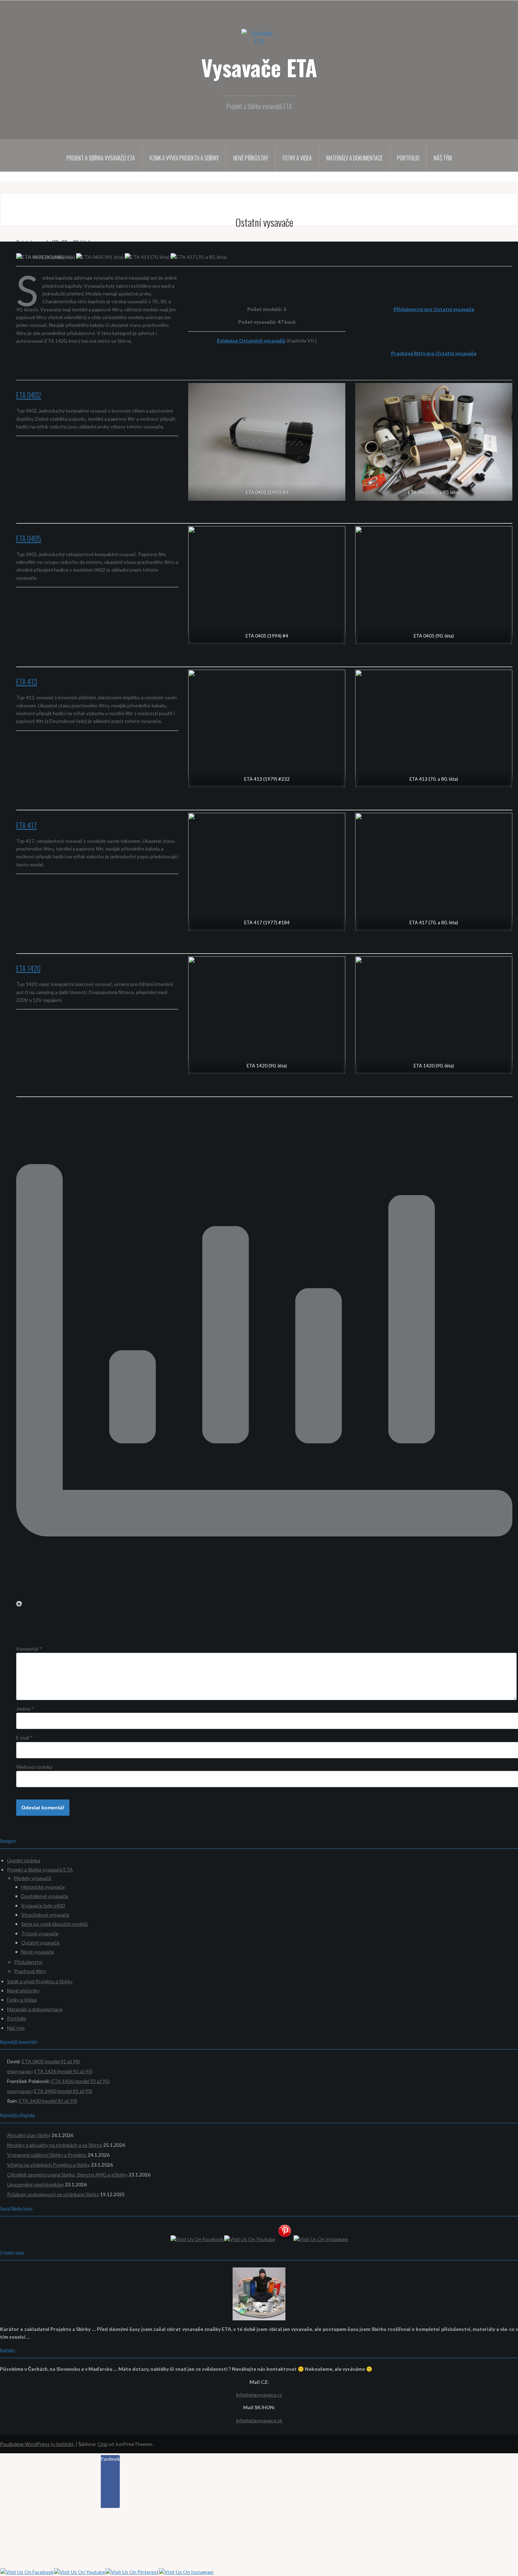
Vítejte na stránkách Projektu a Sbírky (48, 2165)
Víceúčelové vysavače (45, 1915)
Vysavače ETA (259, 67)
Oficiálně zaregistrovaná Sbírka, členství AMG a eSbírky (67, 2175)
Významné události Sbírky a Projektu (47, 2155)
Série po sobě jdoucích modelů (54, 1924)
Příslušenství (28, 1962)
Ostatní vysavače (40, 1942)
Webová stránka (34, 1767)
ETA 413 (27, 681)
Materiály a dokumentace (354, 158)
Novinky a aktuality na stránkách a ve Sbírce (55, 2145)
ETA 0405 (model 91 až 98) (51, 2061)
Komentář (29, 1649)
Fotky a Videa (297, 158)
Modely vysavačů (33, 1878)
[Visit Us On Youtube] (249, 2239)
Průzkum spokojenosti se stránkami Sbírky (53, 2194)
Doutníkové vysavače (45, 1896)
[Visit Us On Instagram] (321, 2239)
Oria (102, 2444)
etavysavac (19, 2071)
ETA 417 (26, 825)
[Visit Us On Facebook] (197, 2239)
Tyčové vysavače (40, 1933)
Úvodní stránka (24, 1860)
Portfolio (408, 158)
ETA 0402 (29, 395)
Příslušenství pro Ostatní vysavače (434, 309)
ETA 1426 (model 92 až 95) (63, 2071)
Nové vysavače (38, 1952)
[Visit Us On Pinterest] (284, 2233)
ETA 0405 (29, 538)
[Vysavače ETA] (259, 40)
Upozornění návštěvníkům (35, 2184)
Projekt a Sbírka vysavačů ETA (101, 158)
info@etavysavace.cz (259, 2395)
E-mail (24, 1738)
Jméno (25, 1709)
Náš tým (443, 158)
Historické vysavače (43, 1887)
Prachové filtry (30, 1971)
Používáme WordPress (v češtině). (37, 2444)
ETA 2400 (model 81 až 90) (63, 2091)
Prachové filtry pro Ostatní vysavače (434, 353)
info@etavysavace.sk (259, 2420)
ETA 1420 (28, 968)
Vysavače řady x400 (43, 1905)
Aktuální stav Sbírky (29, 2135)
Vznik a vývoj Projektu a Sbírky (184, 158)
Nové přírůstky (251, 158)
